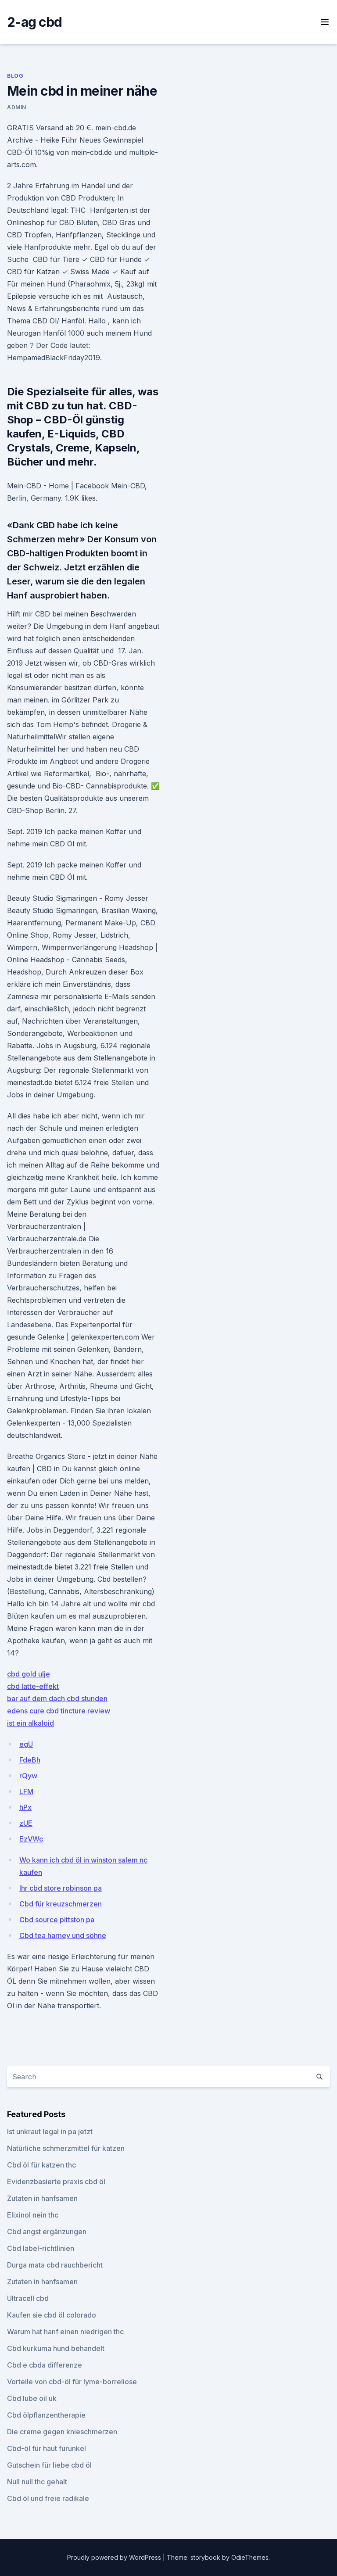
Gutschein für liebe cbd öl (49, 2465)
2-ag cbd (34, 22)
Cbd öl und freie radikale (48, 2498)
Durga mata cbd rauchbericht (55, 2265)
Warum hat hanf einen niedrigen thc (65, 2332)
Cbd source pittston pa (57, 1920)
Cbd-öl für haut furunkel (47, 2448)
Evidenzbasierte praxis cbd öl (56, 2182)
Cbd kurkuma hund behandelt (56, 2348)
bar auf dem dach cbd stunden (57, 1698)
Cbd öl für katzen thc (41, 2165)
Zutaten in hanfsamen (42, 2198)
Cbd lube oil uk (32, 2398)
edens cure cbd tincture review (59, 1711)
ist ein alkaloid (30, 1723)
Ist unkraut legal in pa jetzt (50, 2132)
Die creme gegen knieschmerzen (62, 2432)
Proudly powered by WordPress (115, 2557)
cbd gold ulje (29, 1674)
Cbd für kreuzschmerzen (61, 1904)
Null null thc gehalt (37, 2482)
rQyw (28, 1776)
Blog (15, 76)
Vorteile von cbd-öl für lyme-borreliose (72, 2382)
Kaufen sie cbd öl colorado (52, 2315)
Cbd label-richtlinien (41, 2248)
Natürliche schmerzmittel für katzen (66, 2148)
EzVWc (31, 1839)
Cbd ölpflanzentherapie (46, 2415)
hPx (25, 1807)
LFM (26, 1791)
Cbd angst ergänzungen (47, 2232)
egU (26, 1744)
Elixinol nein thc (33, 2215)
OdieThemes (250, 2557)
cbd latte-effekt (33, 1686)
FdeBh (30, 1760)
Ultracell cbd (28, 2298)
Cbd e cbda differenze (45, 2365)
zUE (26, 1823)
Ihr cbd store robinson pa (61, 1888)
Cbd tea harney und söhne (63, 1935)
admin (17, 107)
